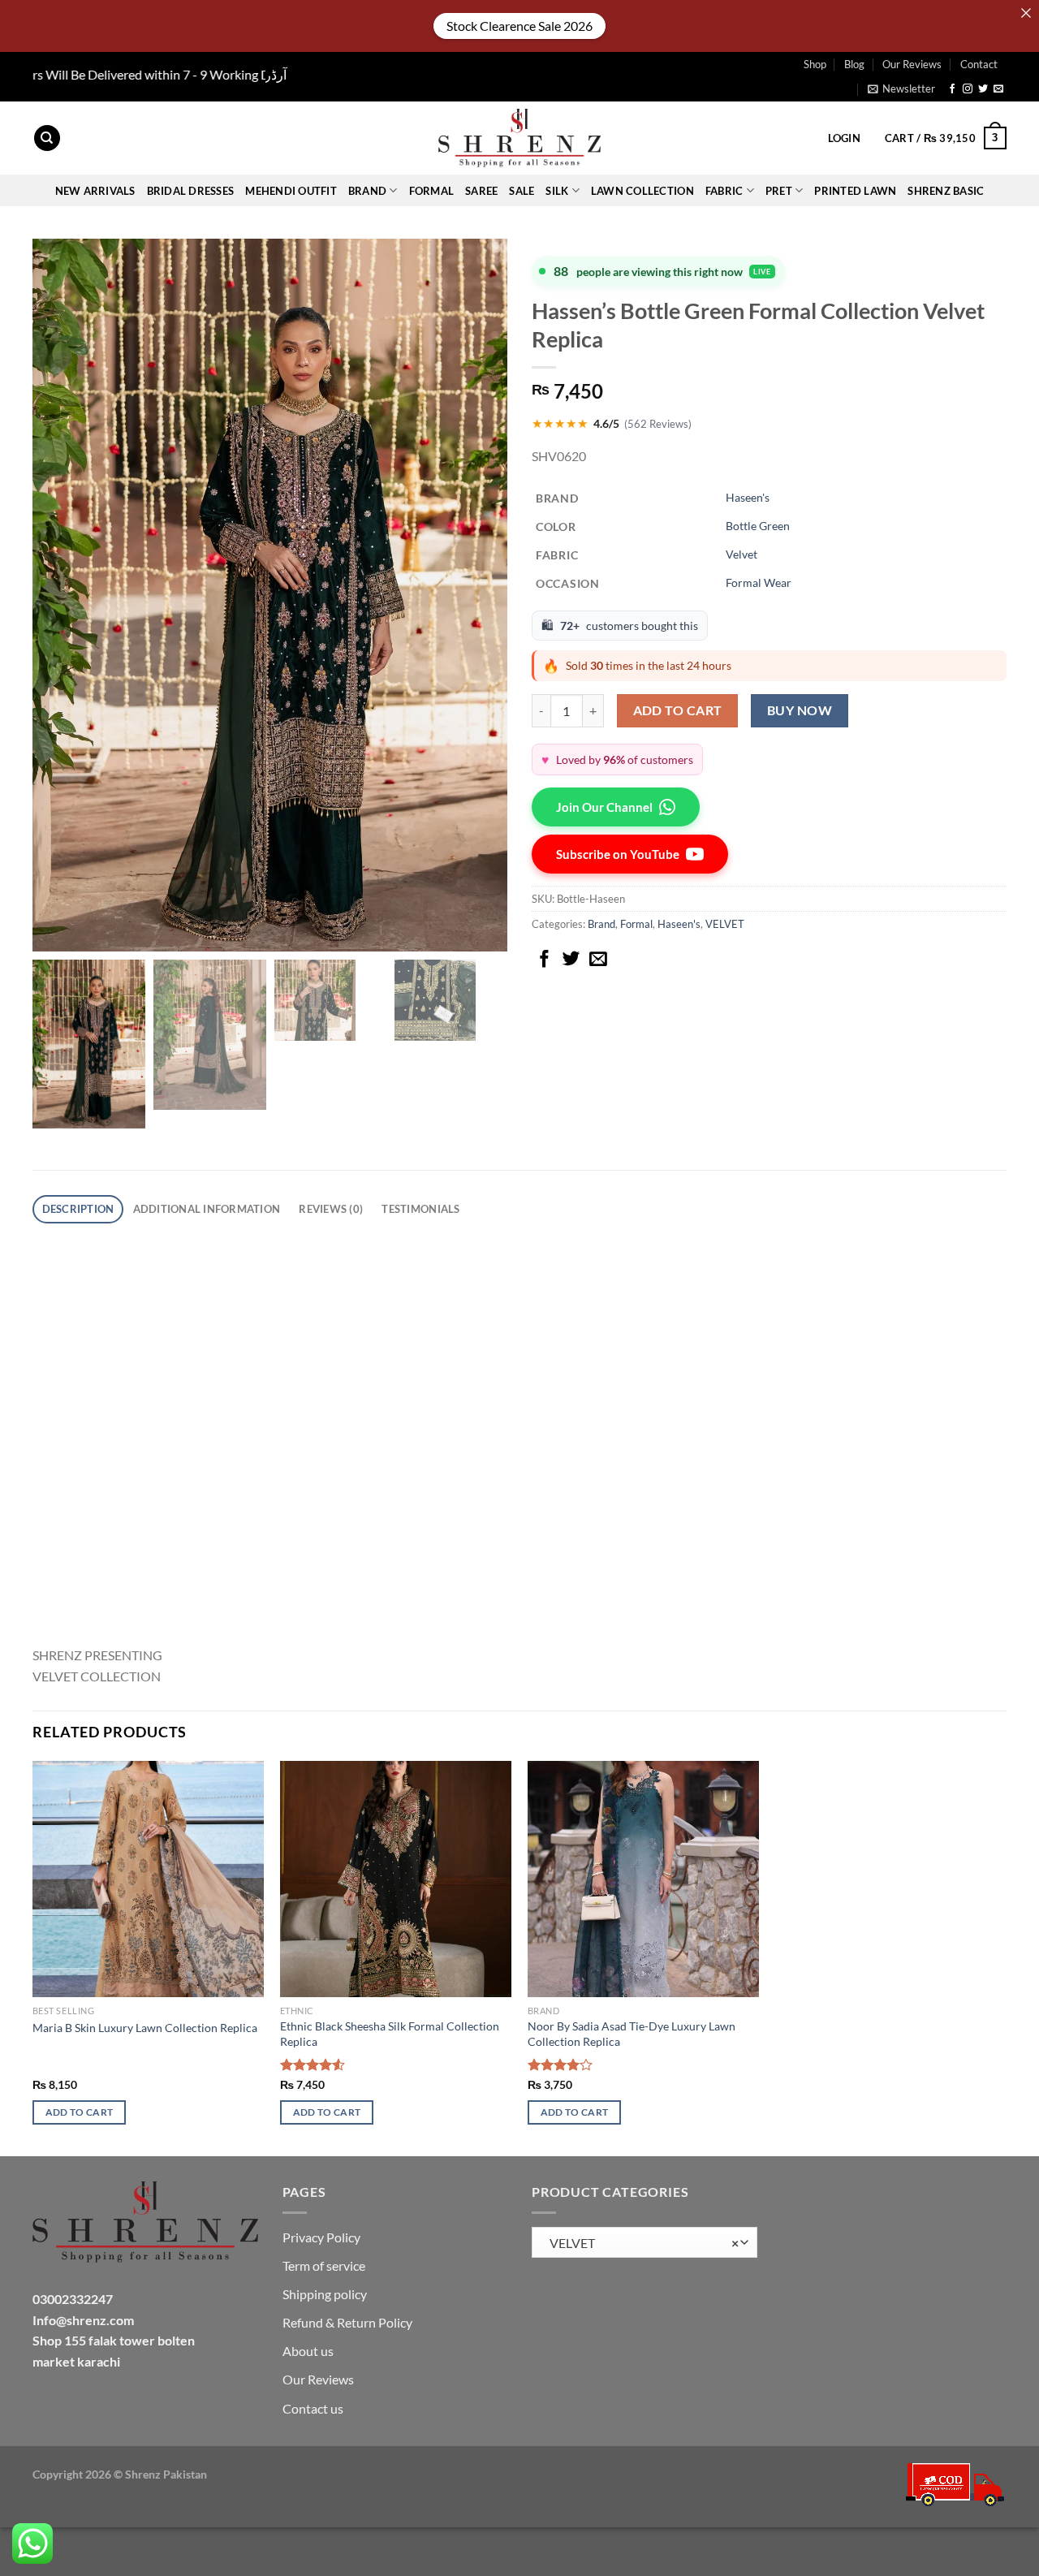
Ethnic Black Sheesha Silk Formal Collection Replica (390, 2034)
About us (308, 2351)
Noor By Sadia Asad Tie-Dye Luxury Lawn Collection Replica (632, 2034)
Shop (815, 64)
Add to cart (678, 710)
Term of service (324, 2265)
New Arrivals (95, 191)
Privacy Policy (321, 2237)
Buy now (800, 710)
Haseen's (748, 497)
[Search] (47, 138)
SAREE (481, 191)
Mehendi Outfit (291, 191)
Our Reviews (912, 64)
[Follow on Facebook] (952, 89)
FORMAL (432, 191)
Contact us (313, 2408)
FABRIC (724, 191)
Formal (636, 924)
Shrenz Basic (946, 191)
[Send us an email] (998, 89)
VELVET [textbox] (640, 2243)
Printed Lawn (855, 191)
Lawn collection (642, 191)
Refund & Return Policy (347, 2322)
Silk (557, 191)
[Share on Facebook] (545, 960)
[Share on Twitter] (571, 960)
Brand (601, 924)
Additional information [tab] (207, 1209)
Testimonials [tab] (420, 1209)
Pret (779, 191)
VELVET (725, 924)
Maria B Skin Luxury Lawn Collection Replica (145, 2028)
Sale (522, 191)
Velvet (742, 554)
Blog (854, 64)
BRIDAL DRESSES (191, 191)
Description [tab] (78, 1209)
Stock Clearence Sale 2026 (519, 26)
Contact (979, 64)
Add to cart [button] (80, 2112)
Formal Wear (759, 583)
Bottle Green (758, 526)
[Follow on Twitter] (983, 89)
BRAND (367, 191)
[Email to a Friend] (598, 960)
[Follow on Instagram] (968, 89)
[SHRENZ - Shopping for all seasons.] (519, 138)
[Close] (1026, 13)
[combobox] (645, 2243)
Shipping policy (325, 2294)
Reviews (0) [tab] (331, 1209)
